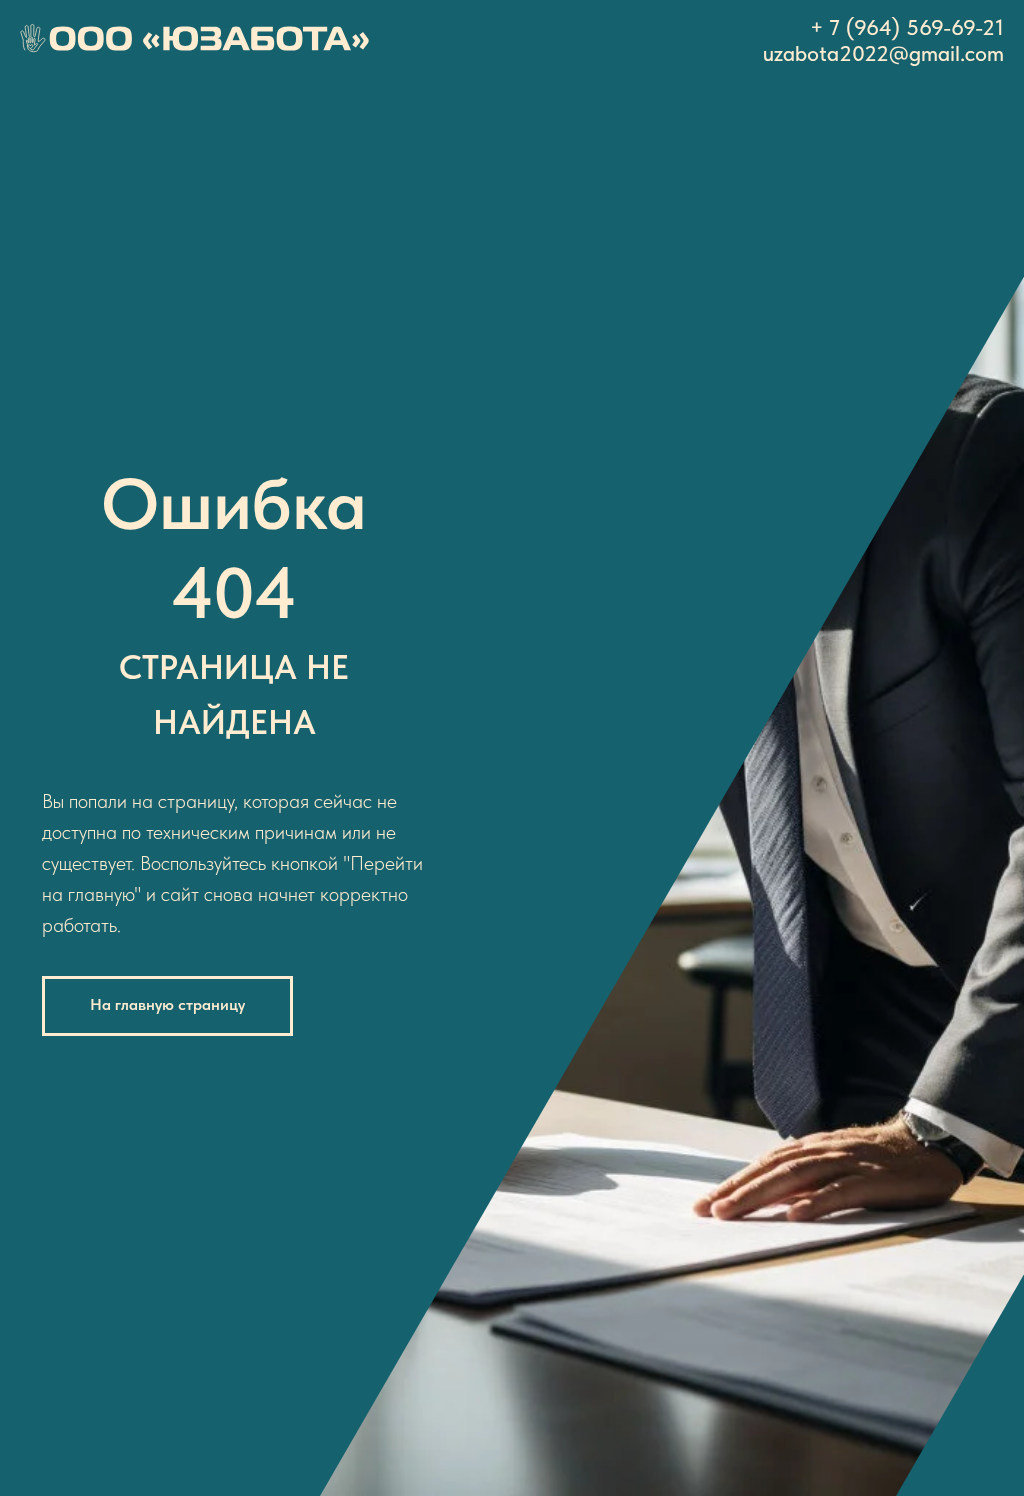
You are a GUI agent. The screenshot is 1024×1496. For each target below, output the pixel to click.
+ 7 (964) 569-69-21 (907, 27)
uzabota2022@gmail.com (883, 53)
